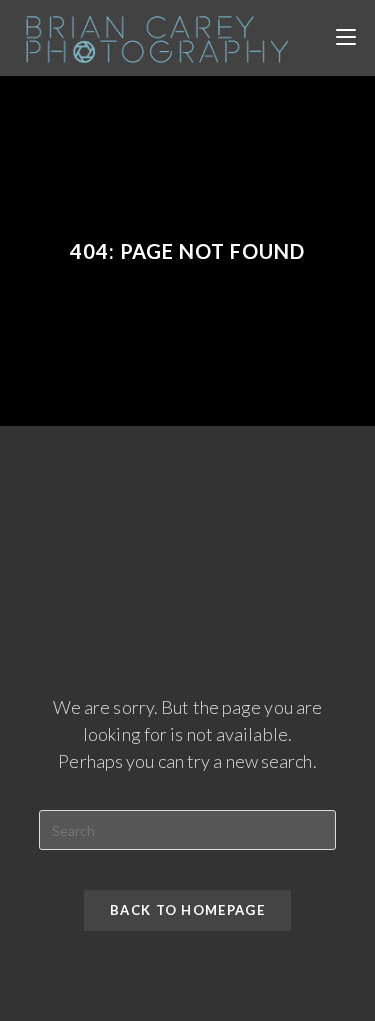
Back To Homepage (187, 910)
